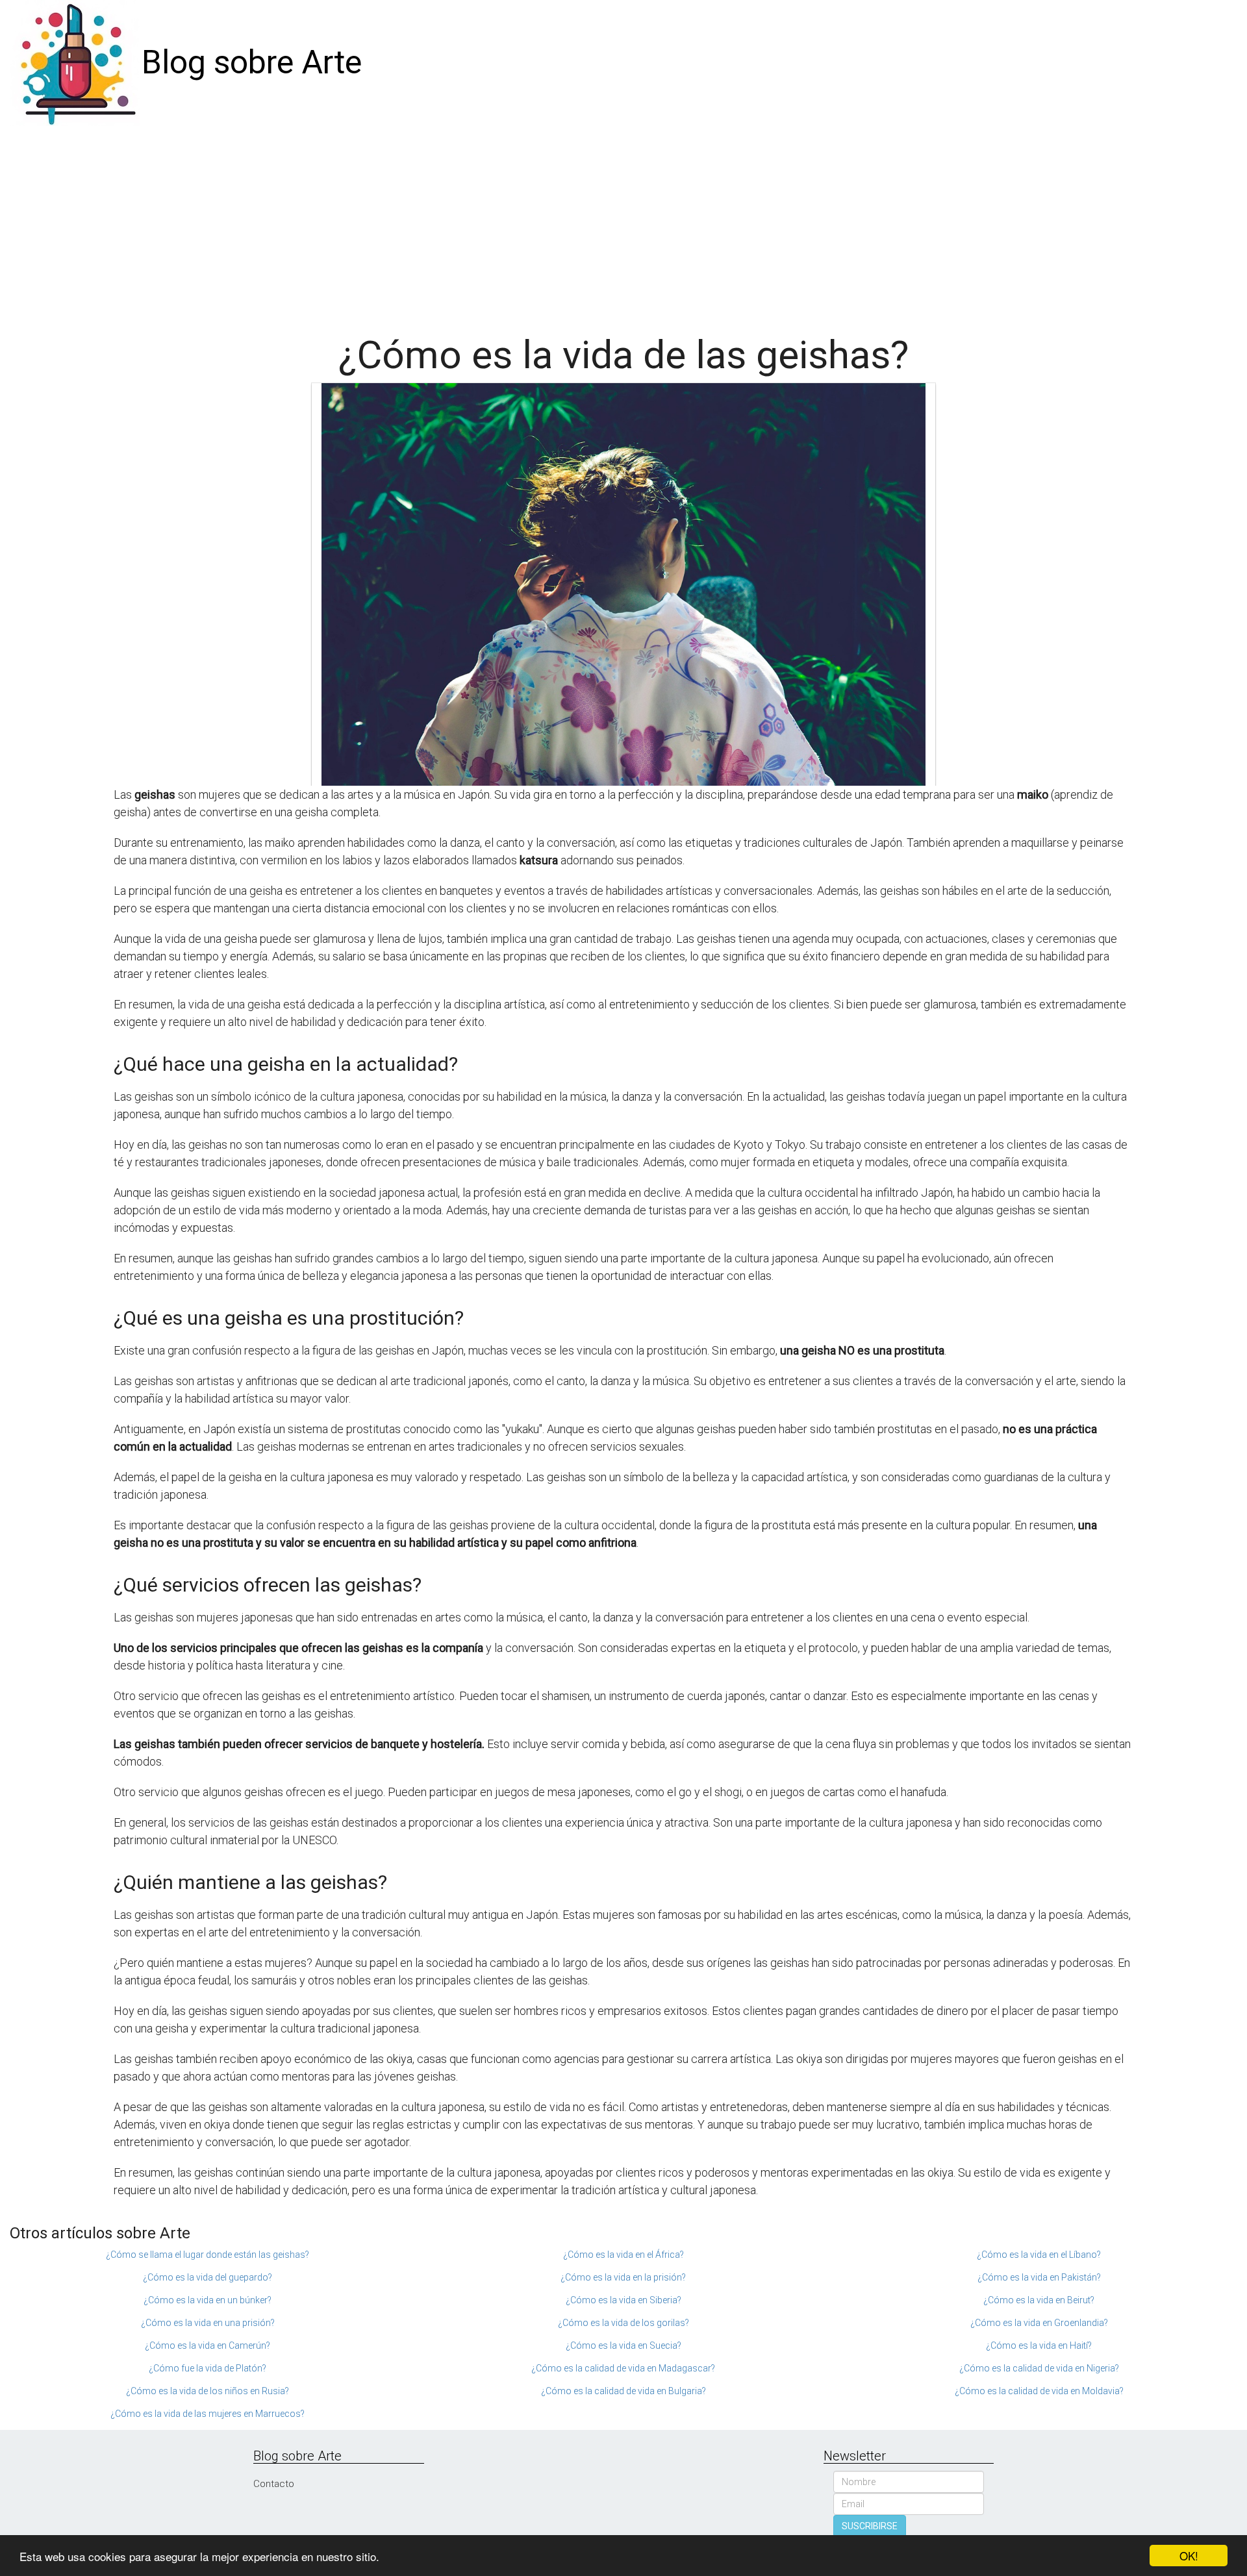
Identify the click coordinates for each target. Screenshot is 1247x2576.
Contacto (274, 2484)
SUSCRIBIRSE (870, 2526)
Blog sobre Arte (252, 62)
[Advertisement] (623, 223)
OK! (1189, 2556)
